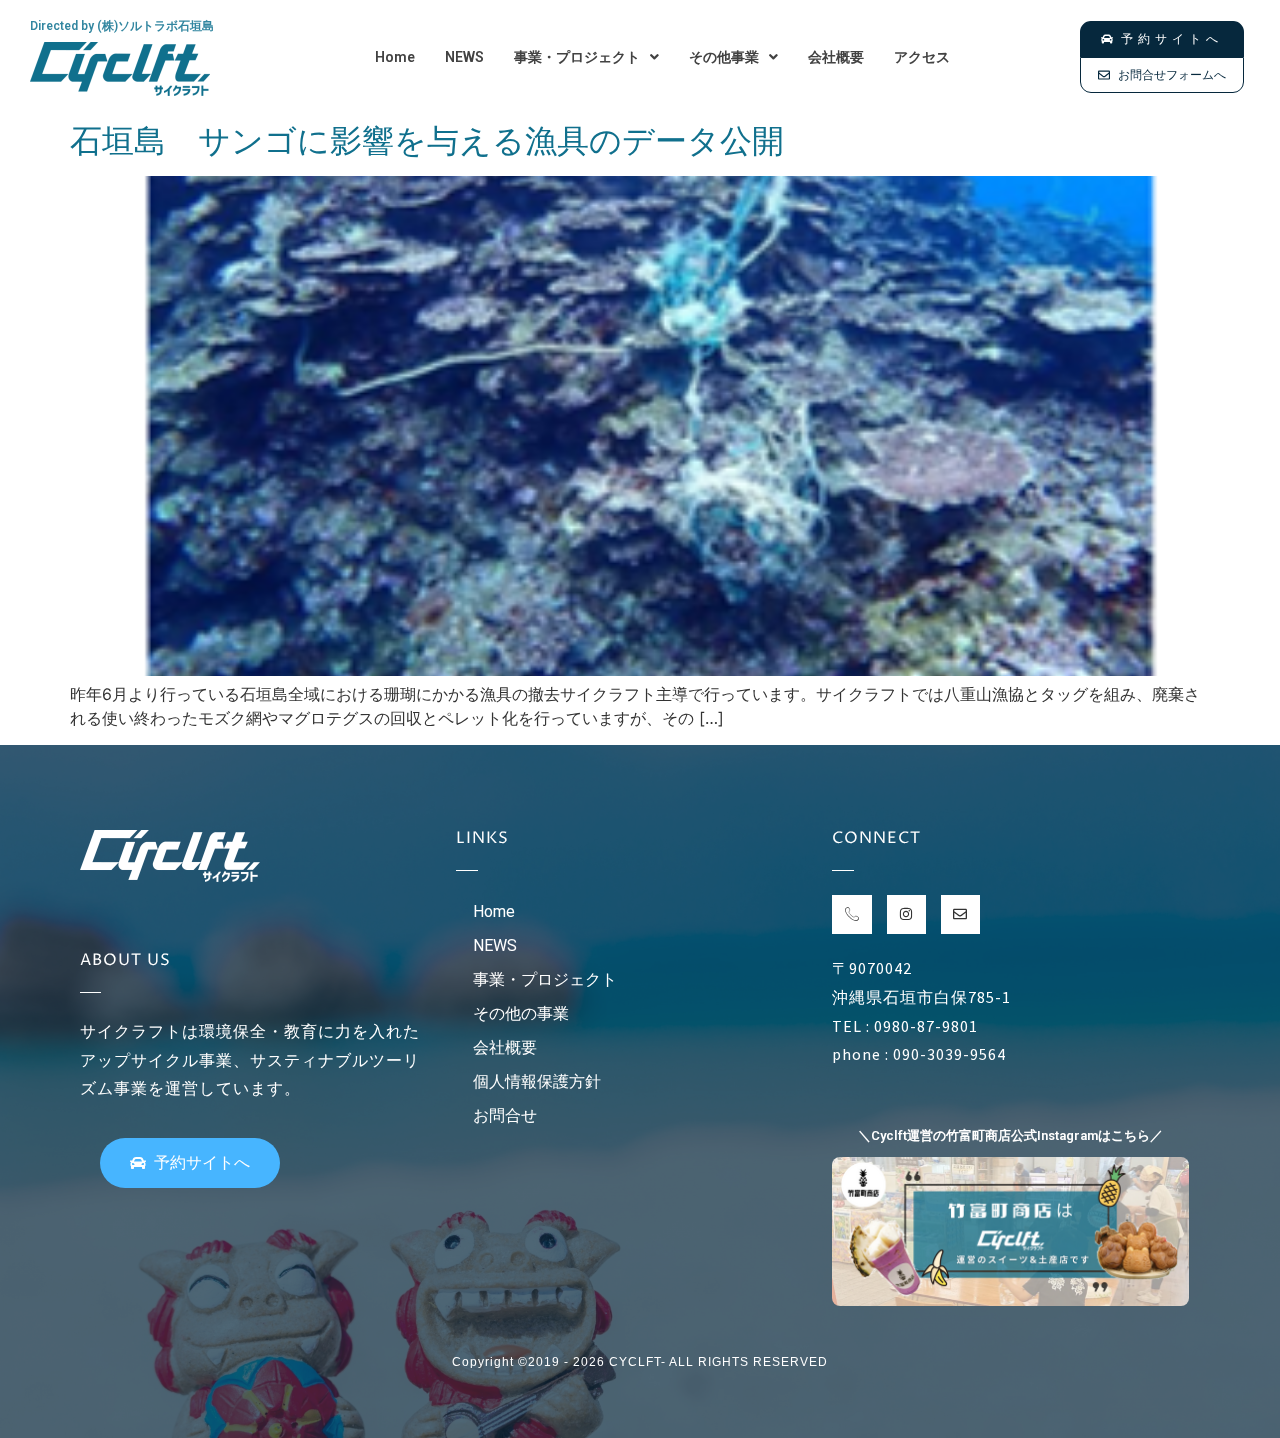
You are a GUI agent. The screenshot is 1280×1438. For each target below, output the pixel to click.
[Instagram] (906, 914)
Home (395, 57)
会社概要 (836, 57)
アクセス (922, 57)
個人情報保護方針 (537, 1081)
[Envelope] (960, 914)
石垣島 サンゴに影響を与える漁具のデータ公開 (427, 140)
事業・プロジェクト (577, 57)
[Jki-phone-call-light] (851, 914)
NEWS (464, 57)
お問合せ (505, 1115)
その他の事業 (521, 1013)
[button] (586, 57)
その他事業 (724, 57)
